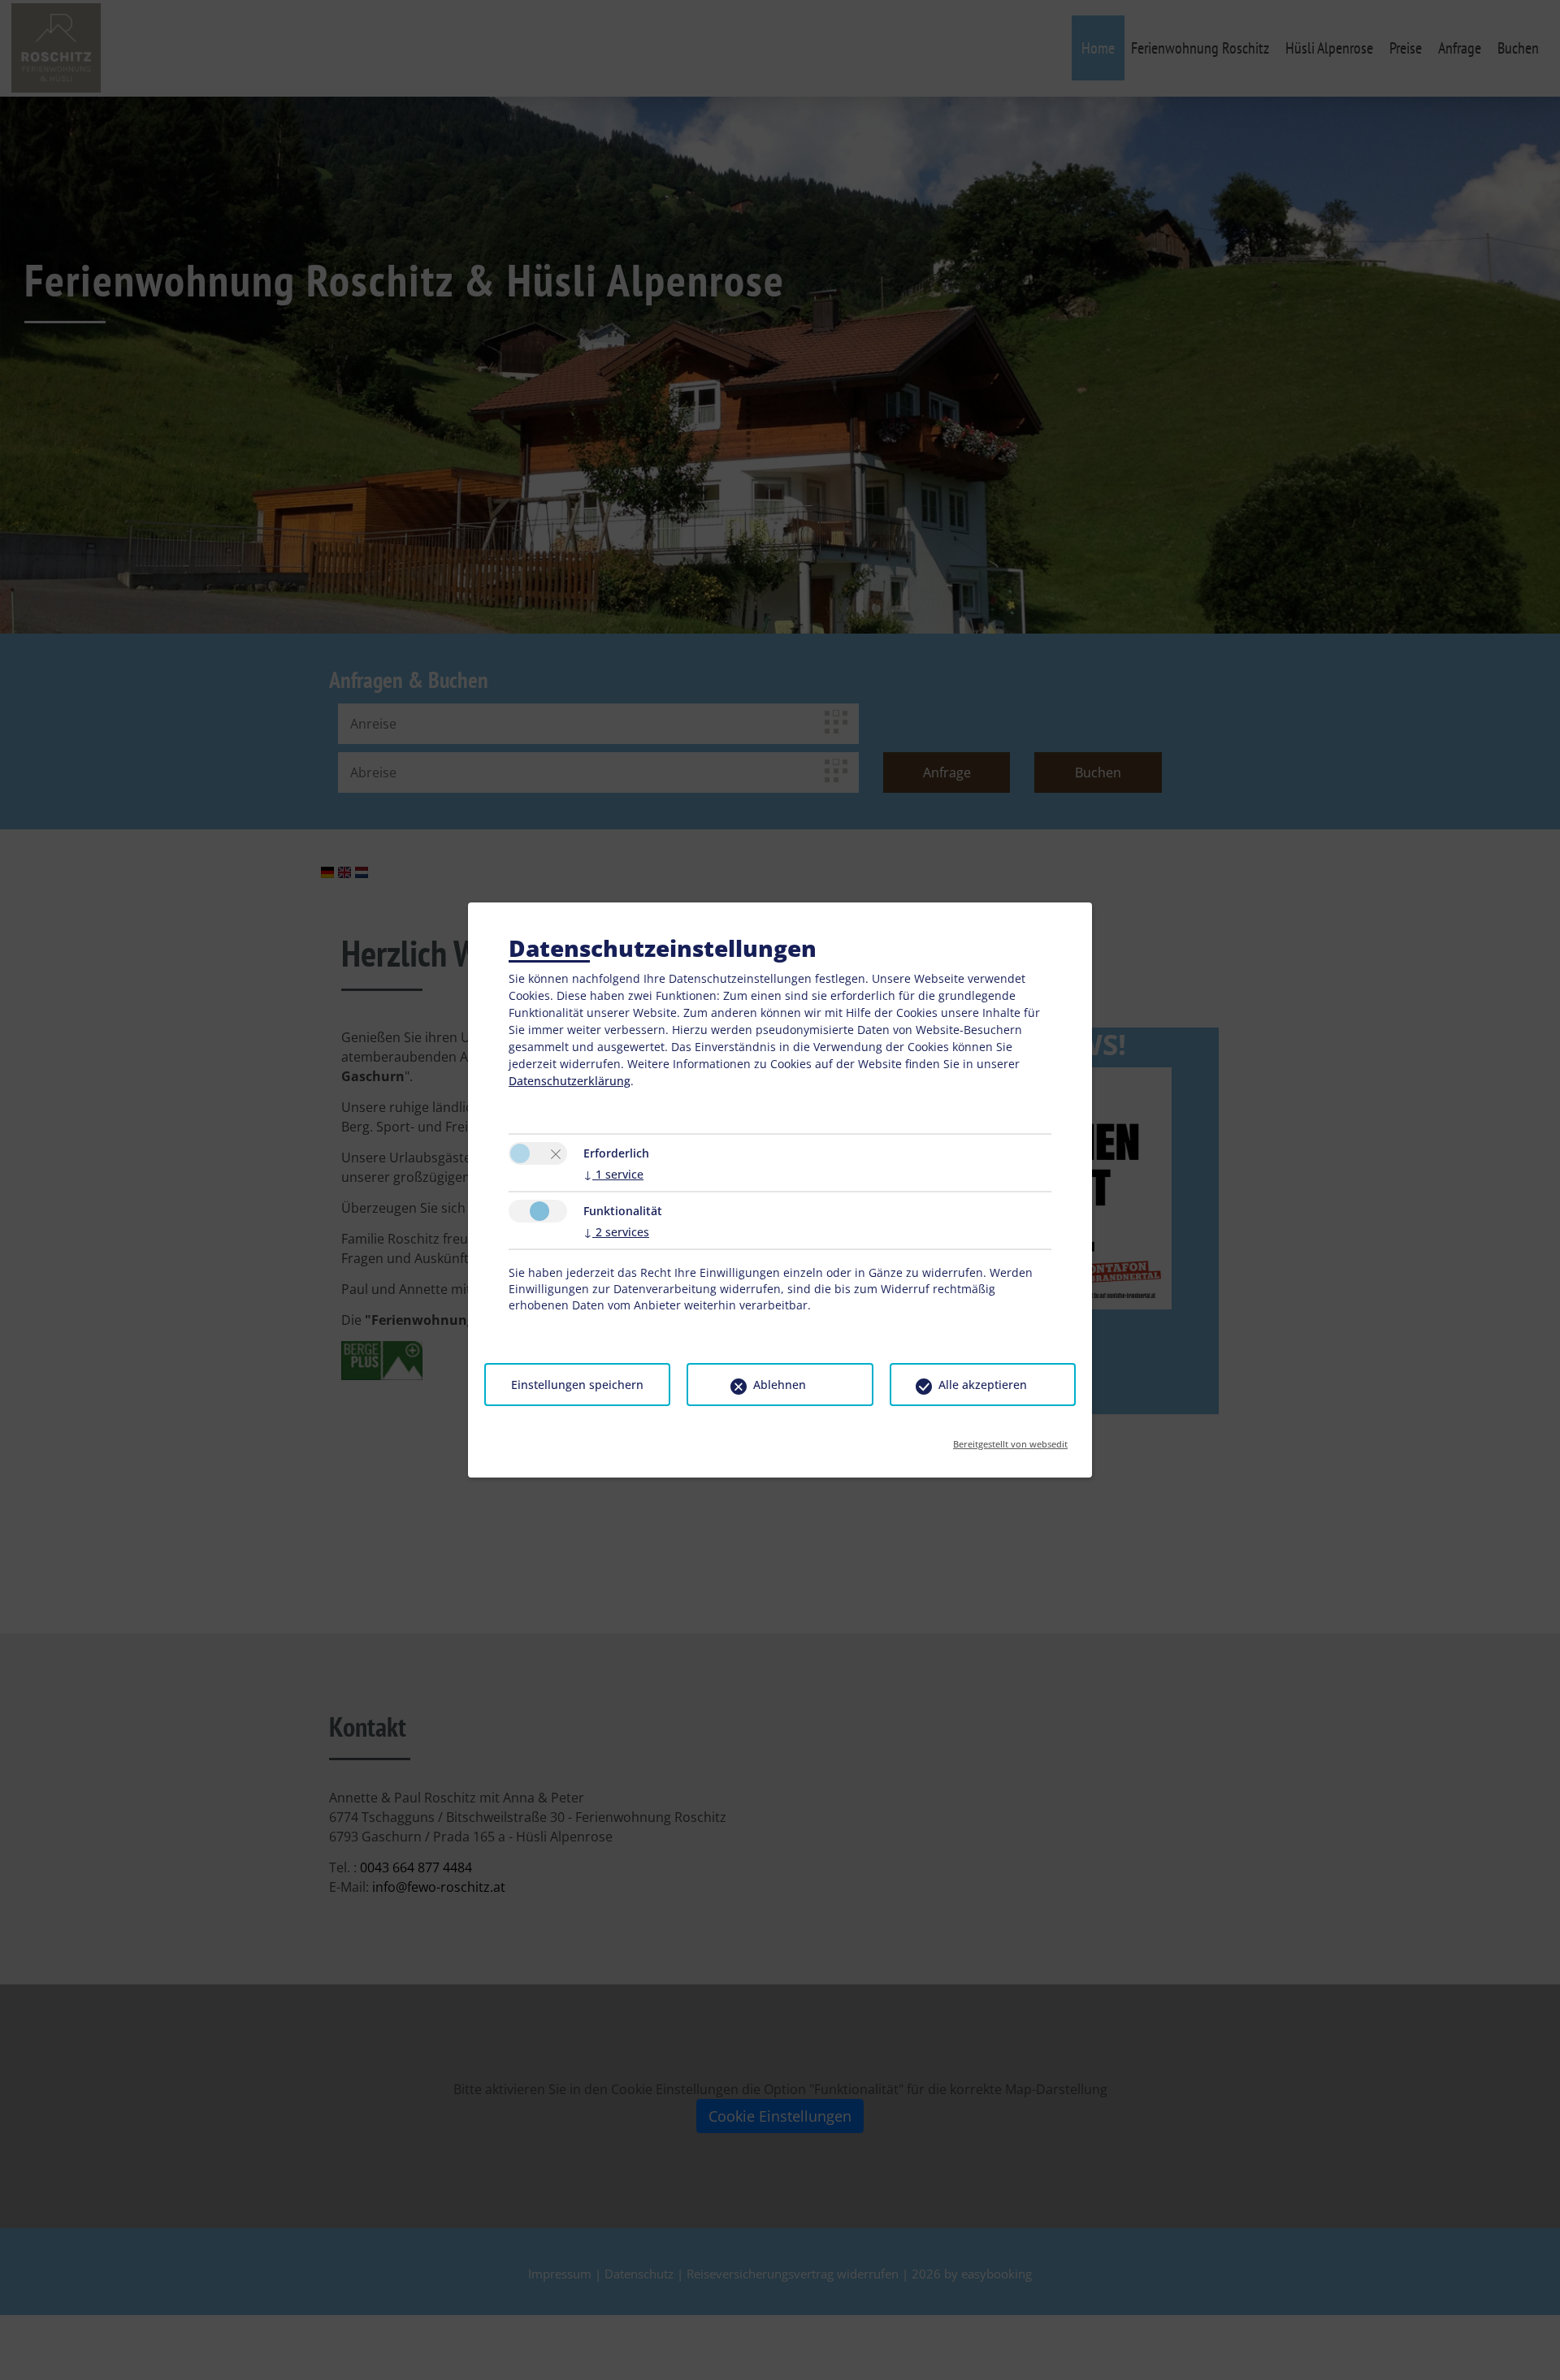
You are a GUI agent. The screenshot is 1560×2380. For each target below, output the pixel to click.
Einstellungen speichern (577, 1385)
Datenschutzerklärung (570, 1081)
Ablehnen (780, 1385)
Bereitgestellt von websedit (1010, 1439)
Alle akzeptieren (983, 1385)
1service (613, 1174)
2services (616, 1232)
